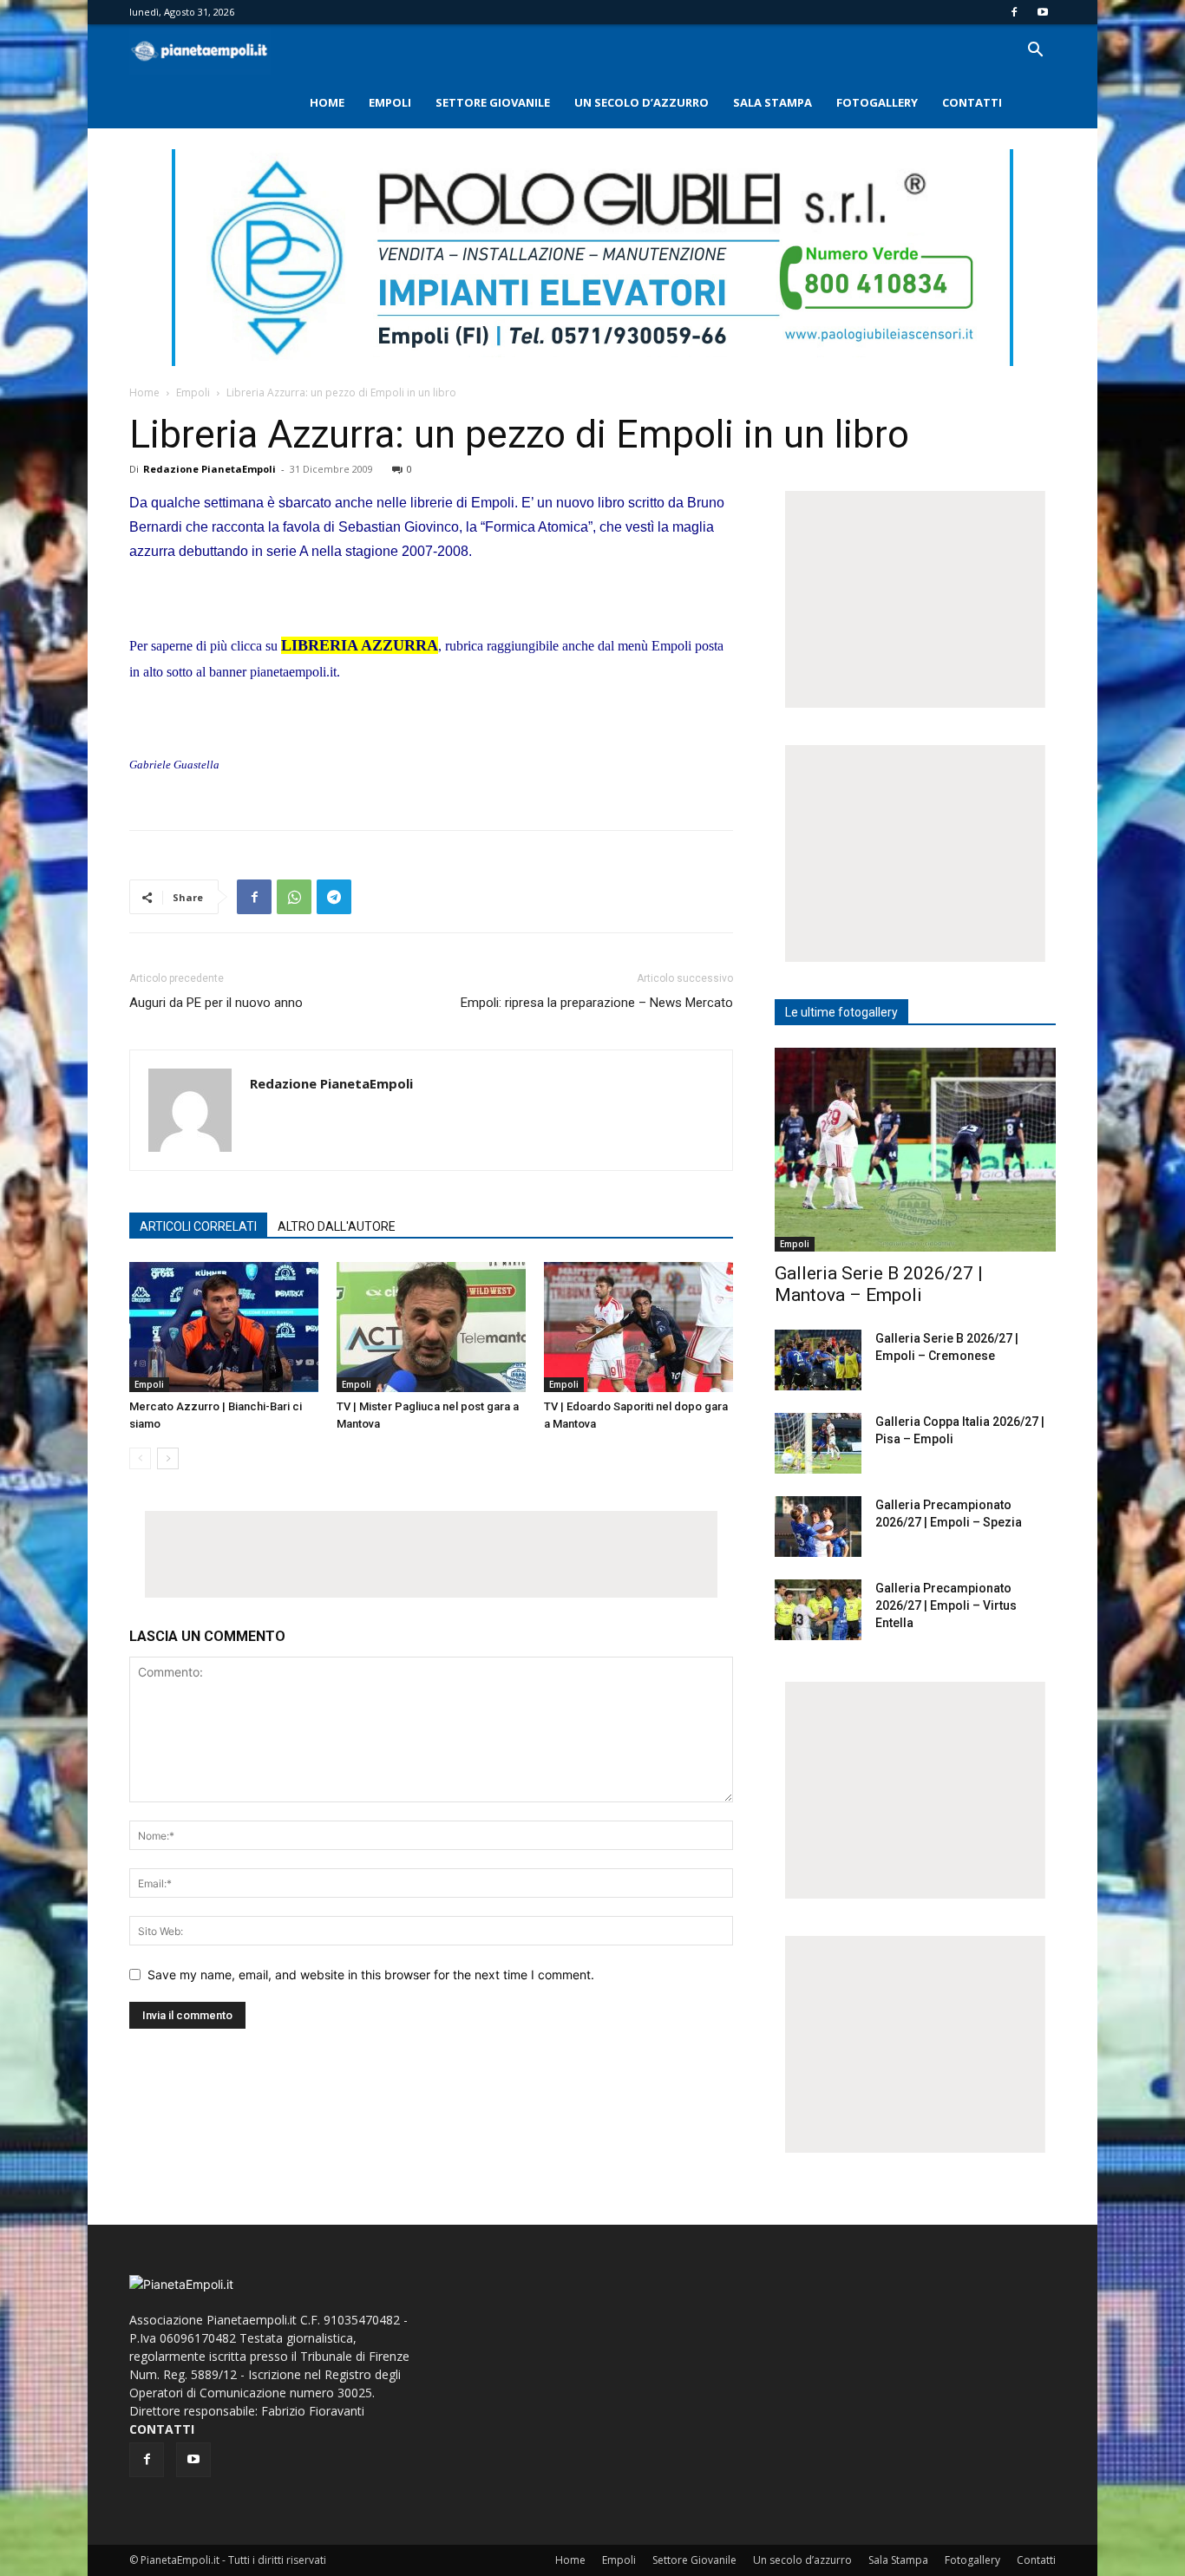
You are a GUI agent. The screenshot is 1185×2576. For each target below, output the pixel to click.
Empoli (390, 102)
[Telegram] (334, 897)
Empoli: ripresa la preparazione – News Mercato (597, 1003)
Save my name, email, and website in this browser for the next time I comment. (371, 1974)
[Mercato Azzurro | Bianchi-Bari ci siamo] (224, 1327)
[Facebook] (1014, 12)
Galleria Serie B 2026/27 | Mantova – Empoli (879, 1284)
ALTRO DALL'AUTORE (337, 1226)
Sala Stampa (773, 102)
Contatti (972, 102)
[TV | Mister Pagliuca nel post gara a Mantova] (431, 1327)
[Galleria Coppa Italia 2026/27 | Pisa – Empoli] (818, 1443)
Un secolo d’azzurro (642, 102)
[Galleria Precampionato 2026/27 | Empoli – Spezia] (818, 1527)
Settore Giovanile (493, 102)
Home (327, 102)
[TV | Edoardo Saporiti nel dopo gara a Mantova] (638, 1327)
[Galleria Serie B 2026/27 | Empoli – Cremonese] (818, 1360)
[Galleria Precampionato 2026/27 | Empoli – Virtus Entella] (818, 1610)
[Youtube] (1043, 12)
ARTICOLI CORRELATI (198, 1226)
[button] (1035, 52)
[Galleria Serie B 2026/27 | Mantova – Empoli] (915, 1150)
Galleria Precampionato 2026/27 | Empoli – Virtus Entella (946, 1605)
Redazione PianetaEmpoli (210, 469)
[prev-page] (140, 1458)
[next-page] (168, 1458)
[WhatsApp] (294, 897)
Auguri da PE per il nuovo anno (216, 1003)
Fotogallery (877, 102)
